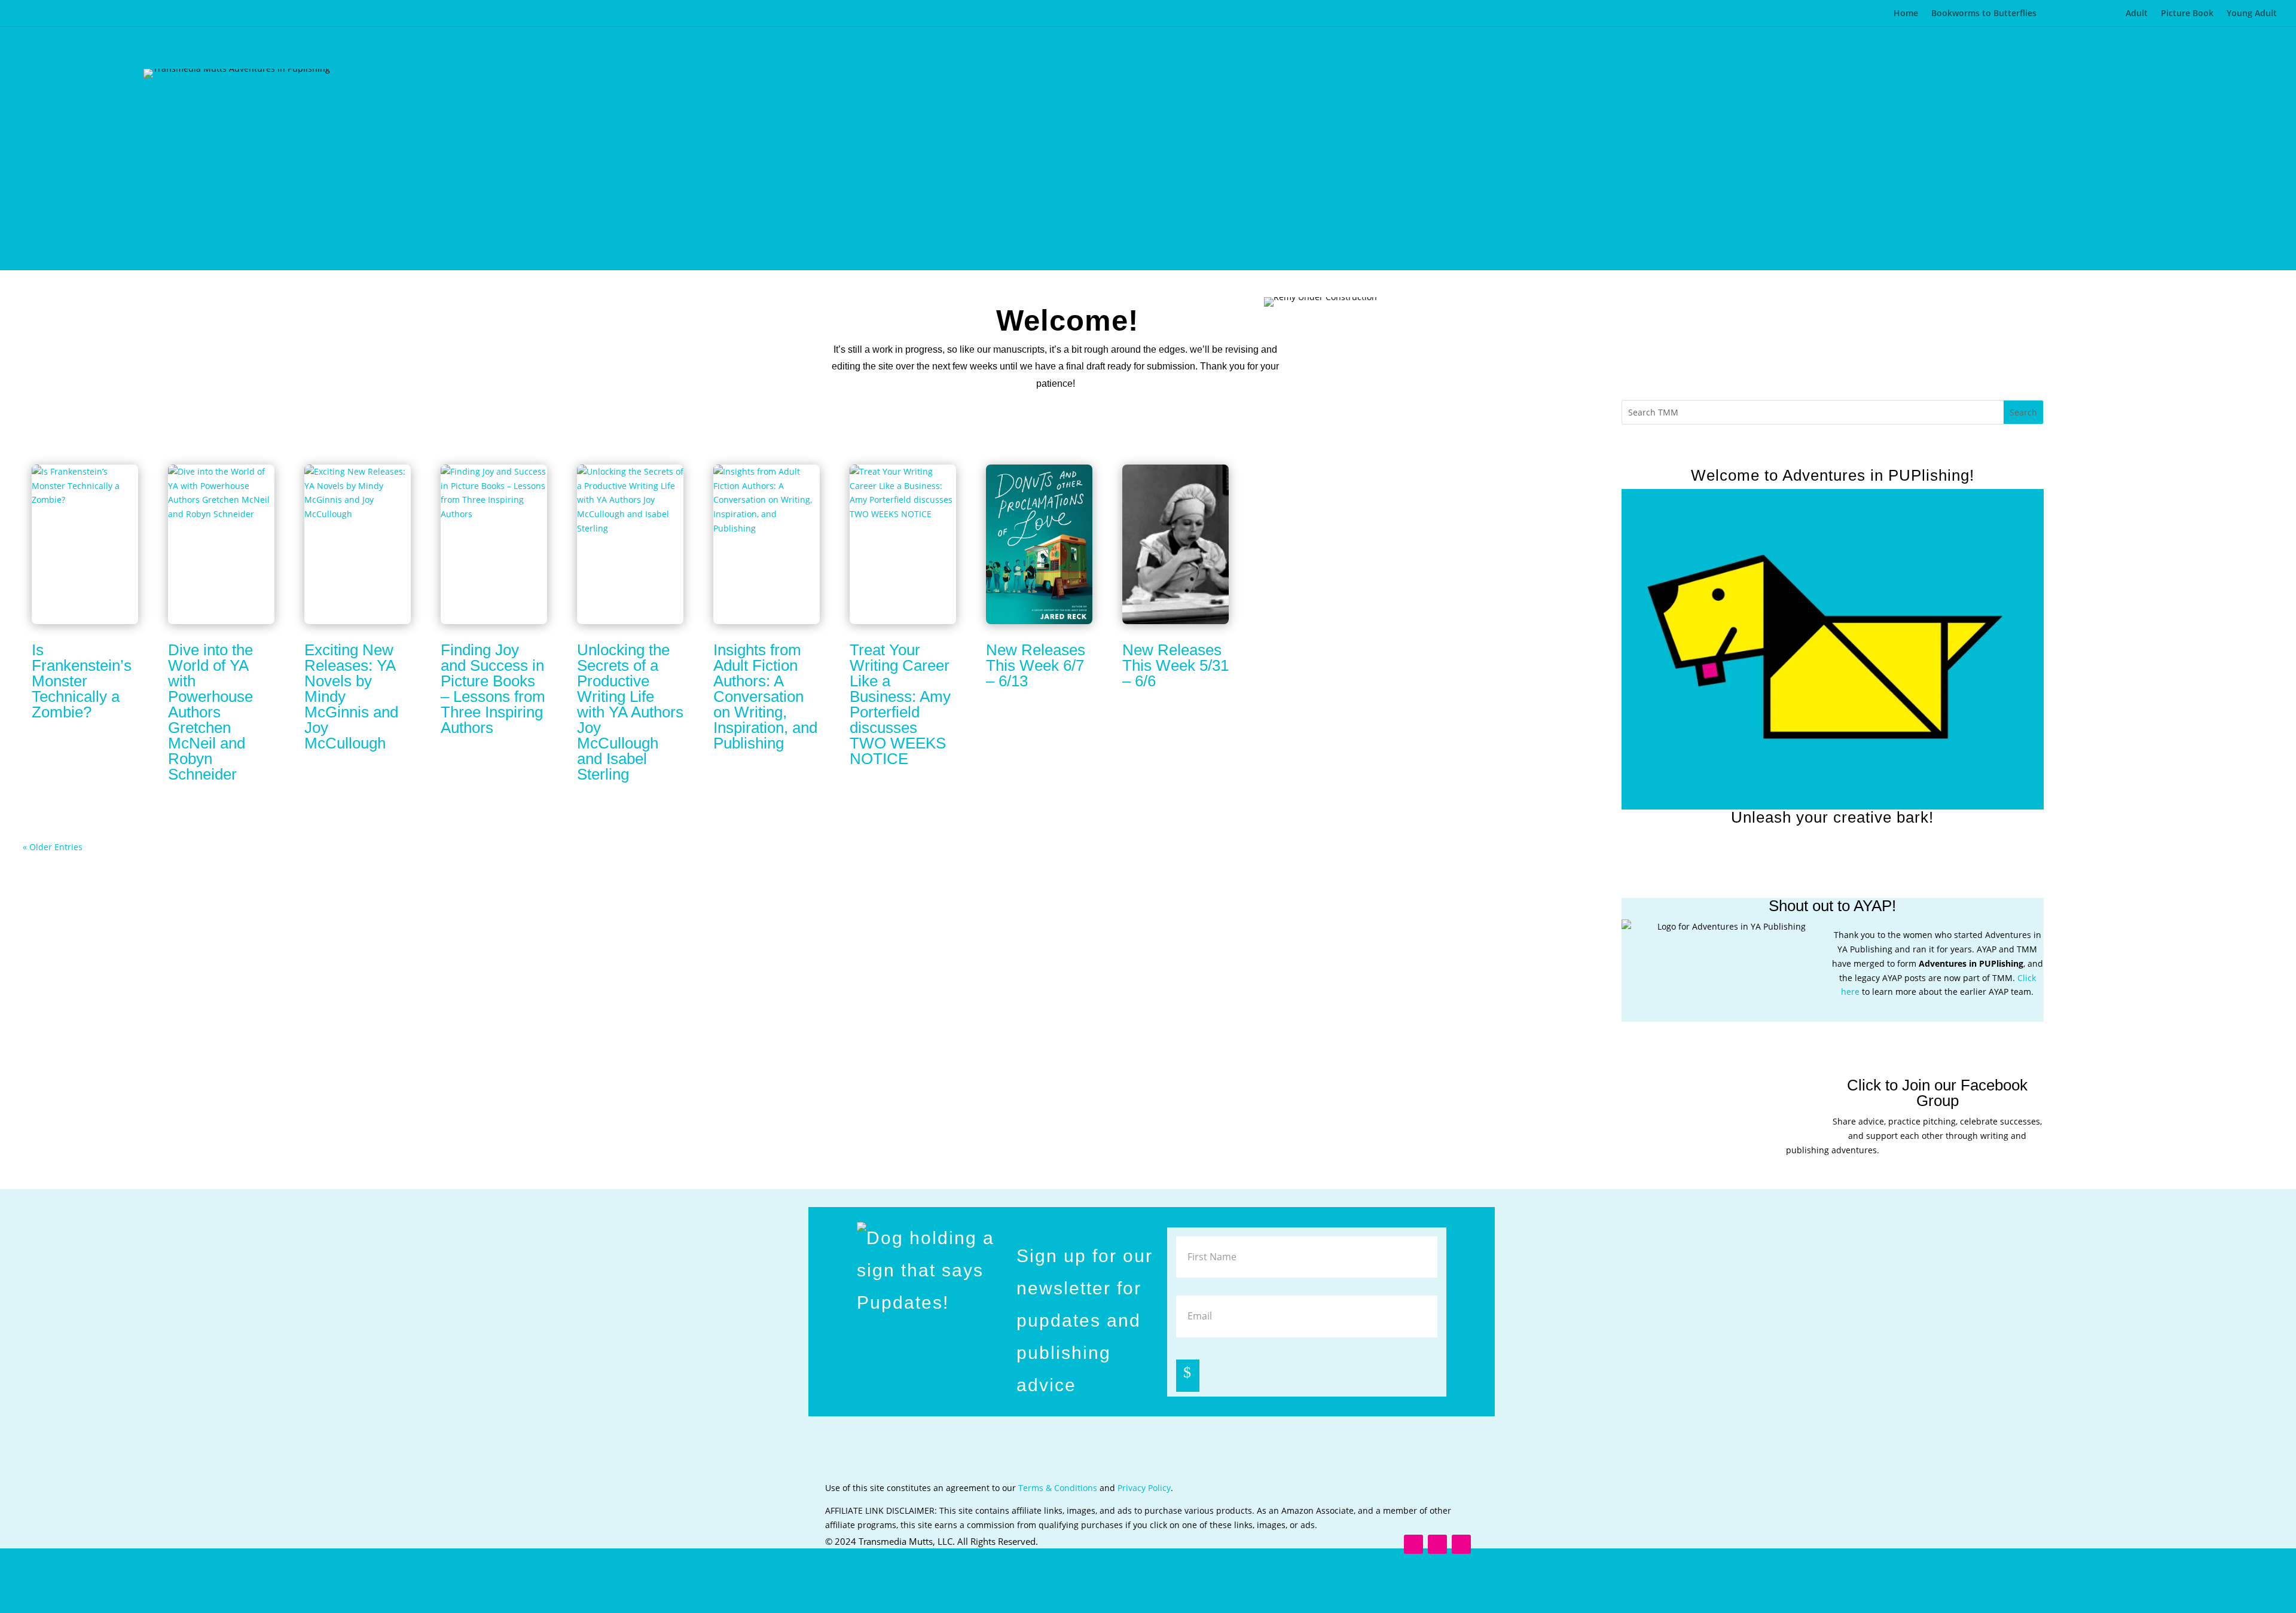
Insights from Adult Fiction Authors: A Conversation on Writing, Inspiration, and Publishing (765, 696)
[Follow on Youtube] (1868, 828)
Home (1906, 14)
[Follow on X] (1845, 828)
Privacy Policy (1144, 1488)
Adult (2137, 14)
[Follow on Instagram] (1797, 828)
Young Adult (2252, 14)
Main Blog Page (2081, 14)
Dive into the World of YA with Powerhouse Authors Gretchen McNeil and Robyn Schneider (210, 712)
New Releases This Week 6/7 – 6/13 (1036, 665)
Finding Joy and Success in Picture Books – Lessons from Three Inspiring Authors (493, 689)
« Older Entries (53, 847)
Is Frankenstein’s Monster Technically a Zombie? (82, 681)
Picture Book (2187, 14)
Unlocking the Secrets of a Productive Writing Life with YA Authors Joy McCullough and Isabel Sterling (630, 712)
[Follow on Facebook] (1821, 828)
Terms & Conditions (1058, 1488)
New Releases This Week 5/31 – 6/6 (1176, 665)
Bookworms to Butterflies (1984, 14)
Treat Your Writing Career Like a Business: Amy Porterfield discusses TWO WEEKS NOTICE (900, 704)
